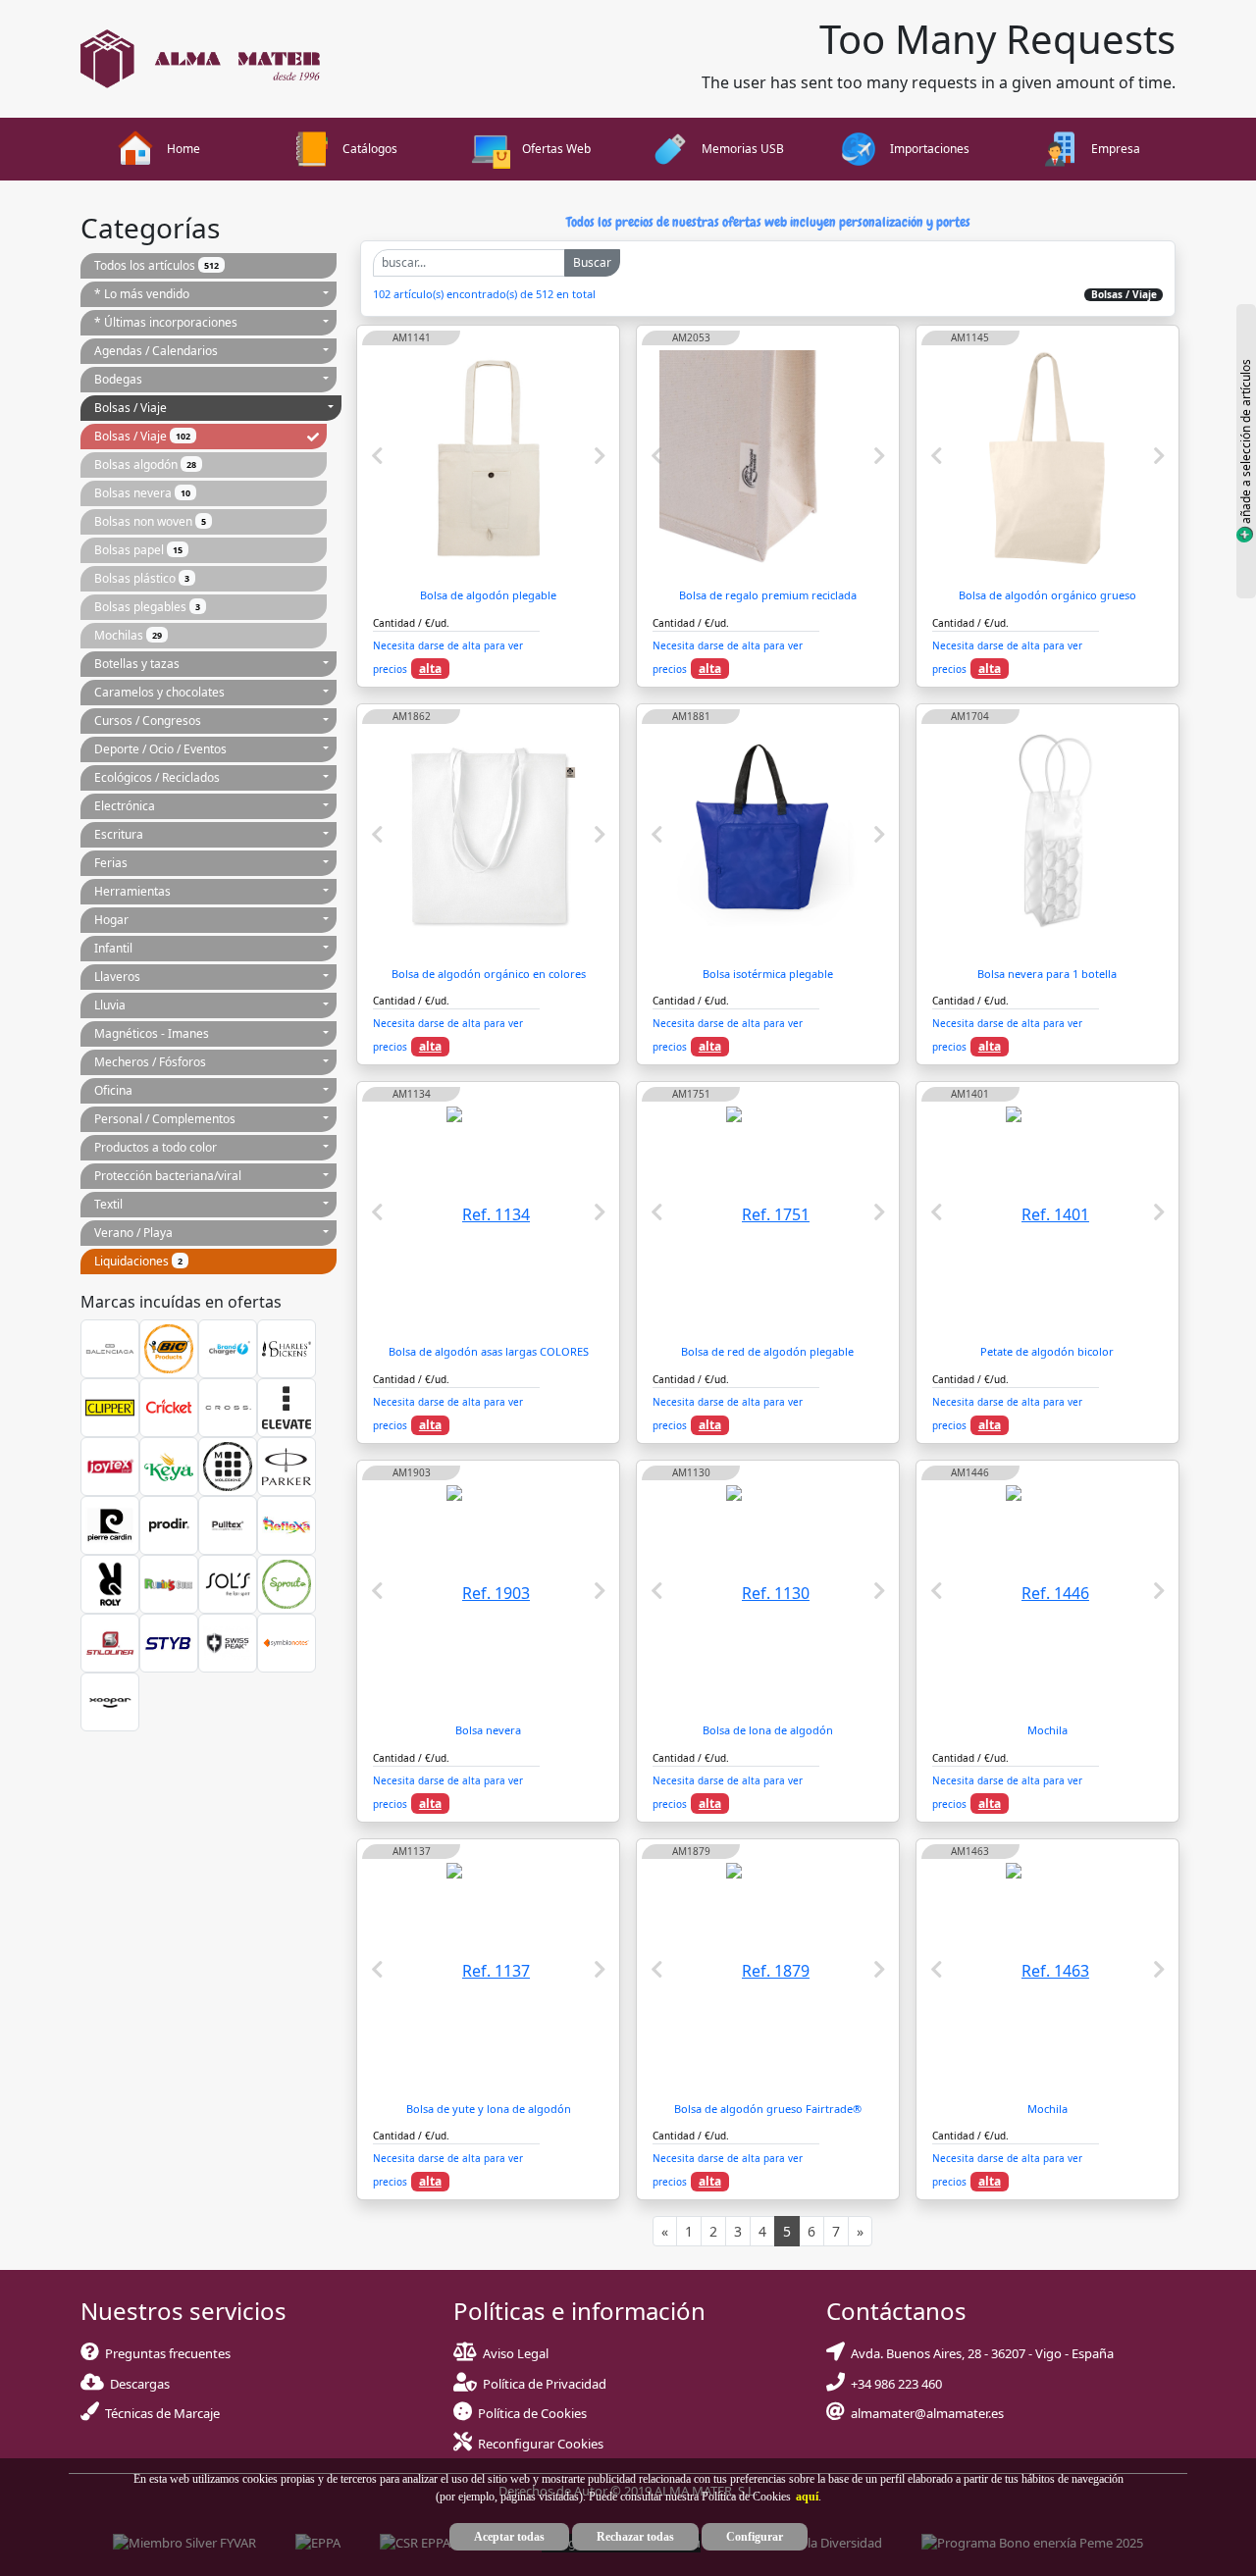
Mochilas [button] (128, 635)
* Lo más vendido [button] (142, 294)
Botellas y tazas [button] (137, 664)
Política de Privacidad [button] (545, 2384)
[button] (805, 2497)
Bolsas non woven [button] (150, 521)
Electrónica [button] (125, 806)
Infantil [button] (113, 948)
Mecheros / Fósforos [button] (150, 1062)
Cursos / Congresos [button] (148, 721)
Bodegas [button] (118, 379)
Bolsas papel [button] (138, 550)
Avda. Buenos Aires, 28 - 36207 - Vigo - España (979, 2353)
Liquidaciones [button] (138, 1261)
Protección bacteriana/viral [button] (168, 1176)
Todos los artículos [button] (157, 265)
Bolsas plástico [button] (142, 578)
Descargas (137, 2384)
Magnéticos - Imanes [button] (152, 1033)
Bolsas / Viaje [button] (131, 408)
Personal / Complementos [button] (165, 1119)
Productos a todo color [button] (156, 1147)
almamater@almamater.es (924, 2413)
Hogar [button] (111, 920)
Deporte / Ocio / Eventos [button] (160, 749)
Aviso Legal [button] (516, 2353)
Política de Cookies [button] (532, 2413)
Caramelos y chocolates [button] (159, 692)
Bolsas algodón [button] (145, 464)
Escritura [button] (119, 834)
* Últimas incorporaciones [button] (166, 322)
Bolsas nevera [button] (142, 493)
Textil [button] (108, 1204)
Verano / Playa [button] (133, 1233)
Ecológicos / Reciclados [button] (157, 777)
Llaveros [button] (117, 977)
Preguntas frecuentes (165, 2353)
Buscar (592, 262)
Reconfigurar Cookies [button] (541, 2444)
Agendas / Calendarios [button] (156, 351)
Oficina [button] (113, 1090)
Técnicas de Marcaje (159, 2413)
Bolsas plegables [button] (147, 607)
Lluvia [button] (110, 1005)
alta (430, 669)
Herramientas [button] (132, 891)
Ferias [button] (111, 863)
